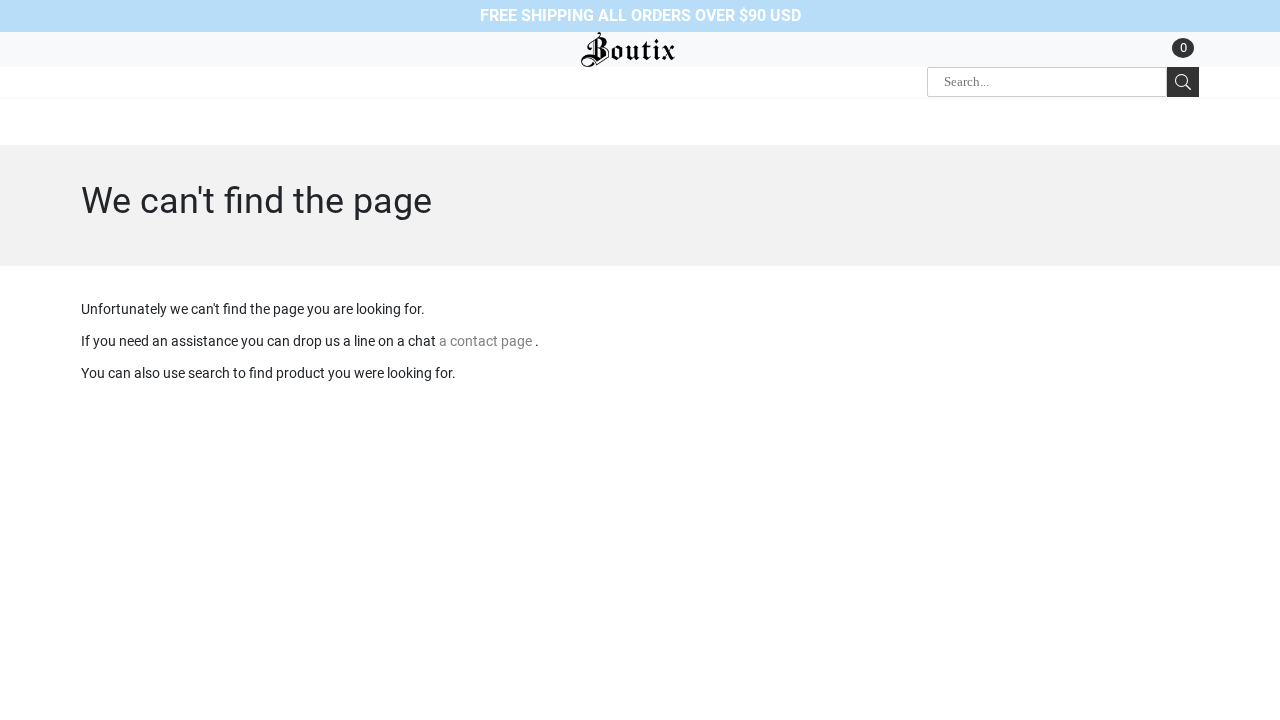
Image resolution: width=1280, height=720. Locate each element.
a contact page (487, 341)
